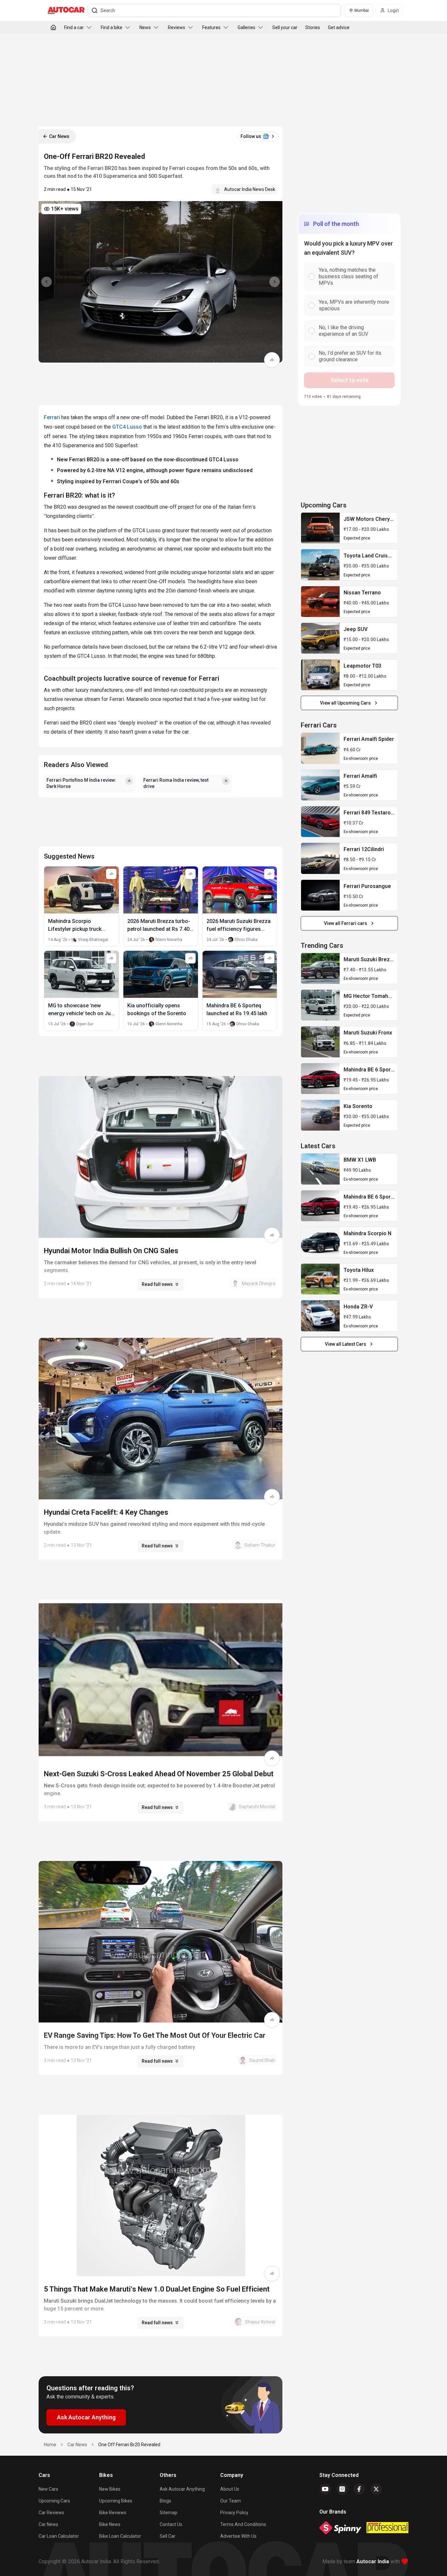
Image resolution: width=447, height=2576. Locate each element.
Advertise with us (238, 2536)
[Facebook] (359, 2489)
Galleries (246, 27)
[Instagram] (342, 2489)
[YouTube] (325, 2489)
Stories (313, 27)
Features (211, 27)
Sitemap (169, 2513)
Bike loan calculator (120, 2536)
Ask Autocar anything (182, 2489)
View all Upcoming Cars (345, 703)
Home (50, 2445)
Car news (48, 2524)
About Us (230, 2489)
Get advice (339, 27)
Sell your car (285, 27)
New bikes (110, 2489)
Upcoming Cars (54, 2501)
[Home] (53, 27)
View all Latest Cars (346, 1344)
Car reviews (51, 2513)
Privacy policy (234, 2513)
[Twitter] (376, 2489)
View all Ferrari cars (346, 923)
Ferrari (52, 417)
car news (77, 2445)
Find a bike (112, 27)
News (145, 27)
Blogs (165, 2501)
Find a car (74, 27)
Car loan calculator (59, 2536)
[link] (320, 528)
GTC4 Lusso (127, 427)
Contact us (171, 2524)
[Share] (272, 360)
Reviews (177, 27)
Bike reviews (113, 2513)
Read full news (157, 1284)
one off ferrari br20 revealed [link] (129, 2445)
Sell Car (168, 2536)
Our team (231, 2501)
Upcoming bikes (116, 2501)
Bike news (110, 2524)
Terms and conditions (243, 2524)
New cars (48, 2489)
